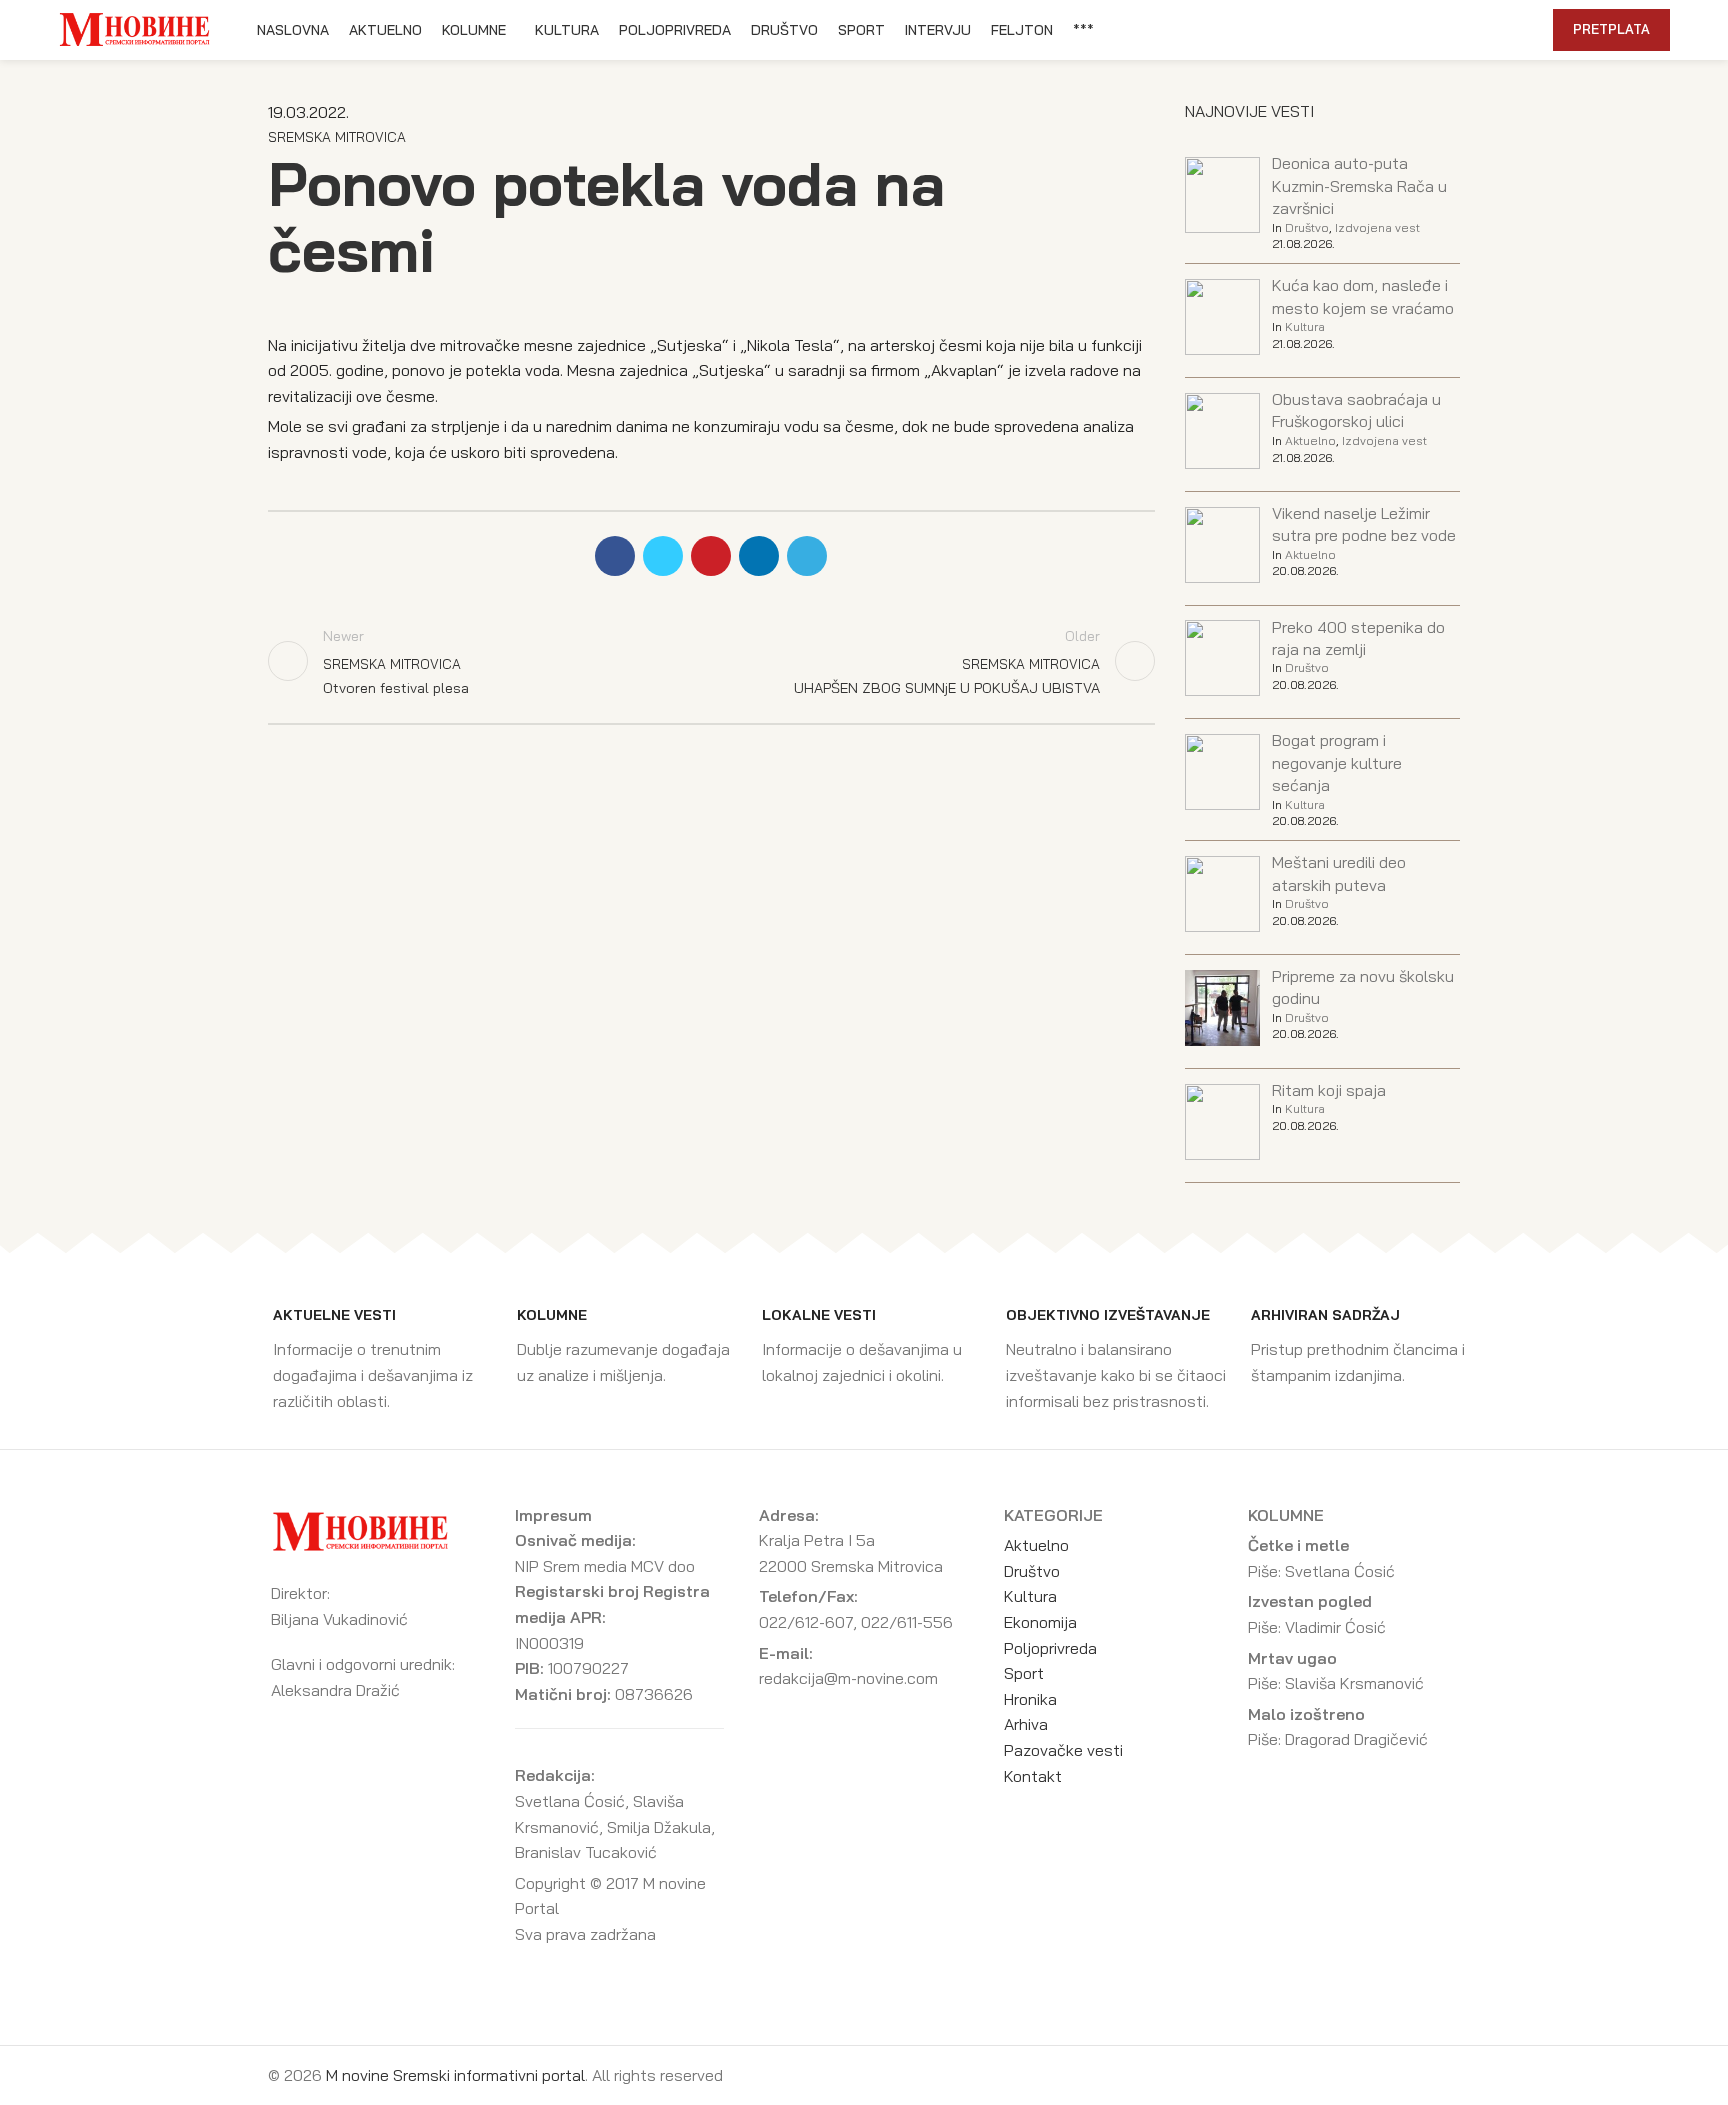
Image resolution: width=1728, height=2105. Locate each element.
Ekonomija (1040, 1622)
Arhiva (1026, 1724)
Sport (1024, 1673)
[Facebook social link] (1397, 30)
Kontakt (1033, 1776)
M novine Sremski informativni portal (455, 2075)
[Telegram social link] (1489, 30)
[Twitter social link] (1420, 30)
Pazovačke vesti (1063, 1750)
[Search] (1527, 30)
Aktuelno (1310, 440)
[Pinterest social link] (1443, 30)
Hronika (1030, 1699)
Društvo (1307, 227)
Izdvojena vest (1377, 227)
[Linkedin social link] (1466, 30)
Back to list (711, 661)
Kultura (1305, 326)
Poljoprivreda (1050, 1648)
